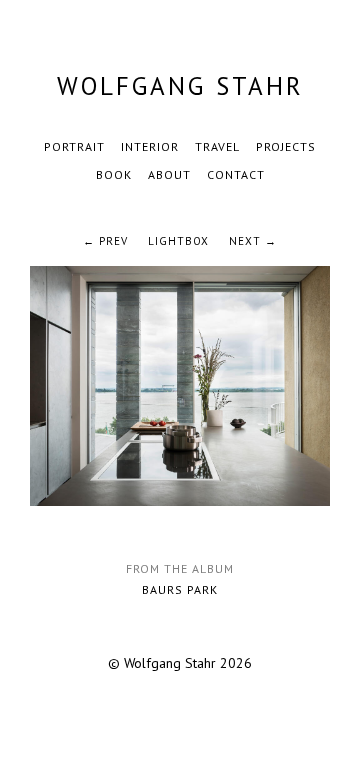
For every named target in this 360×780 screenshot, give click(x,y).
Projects (286, 146)
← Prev (105, 241)
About (169, 174)
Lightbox (178, 241)
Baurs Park (180, 589)
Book (114, 174)
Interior (150, 146)
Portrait (74, 146)
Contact (236, 174)
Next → (253, 241)
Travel (217, 146)
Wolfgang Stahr (180, 86)
